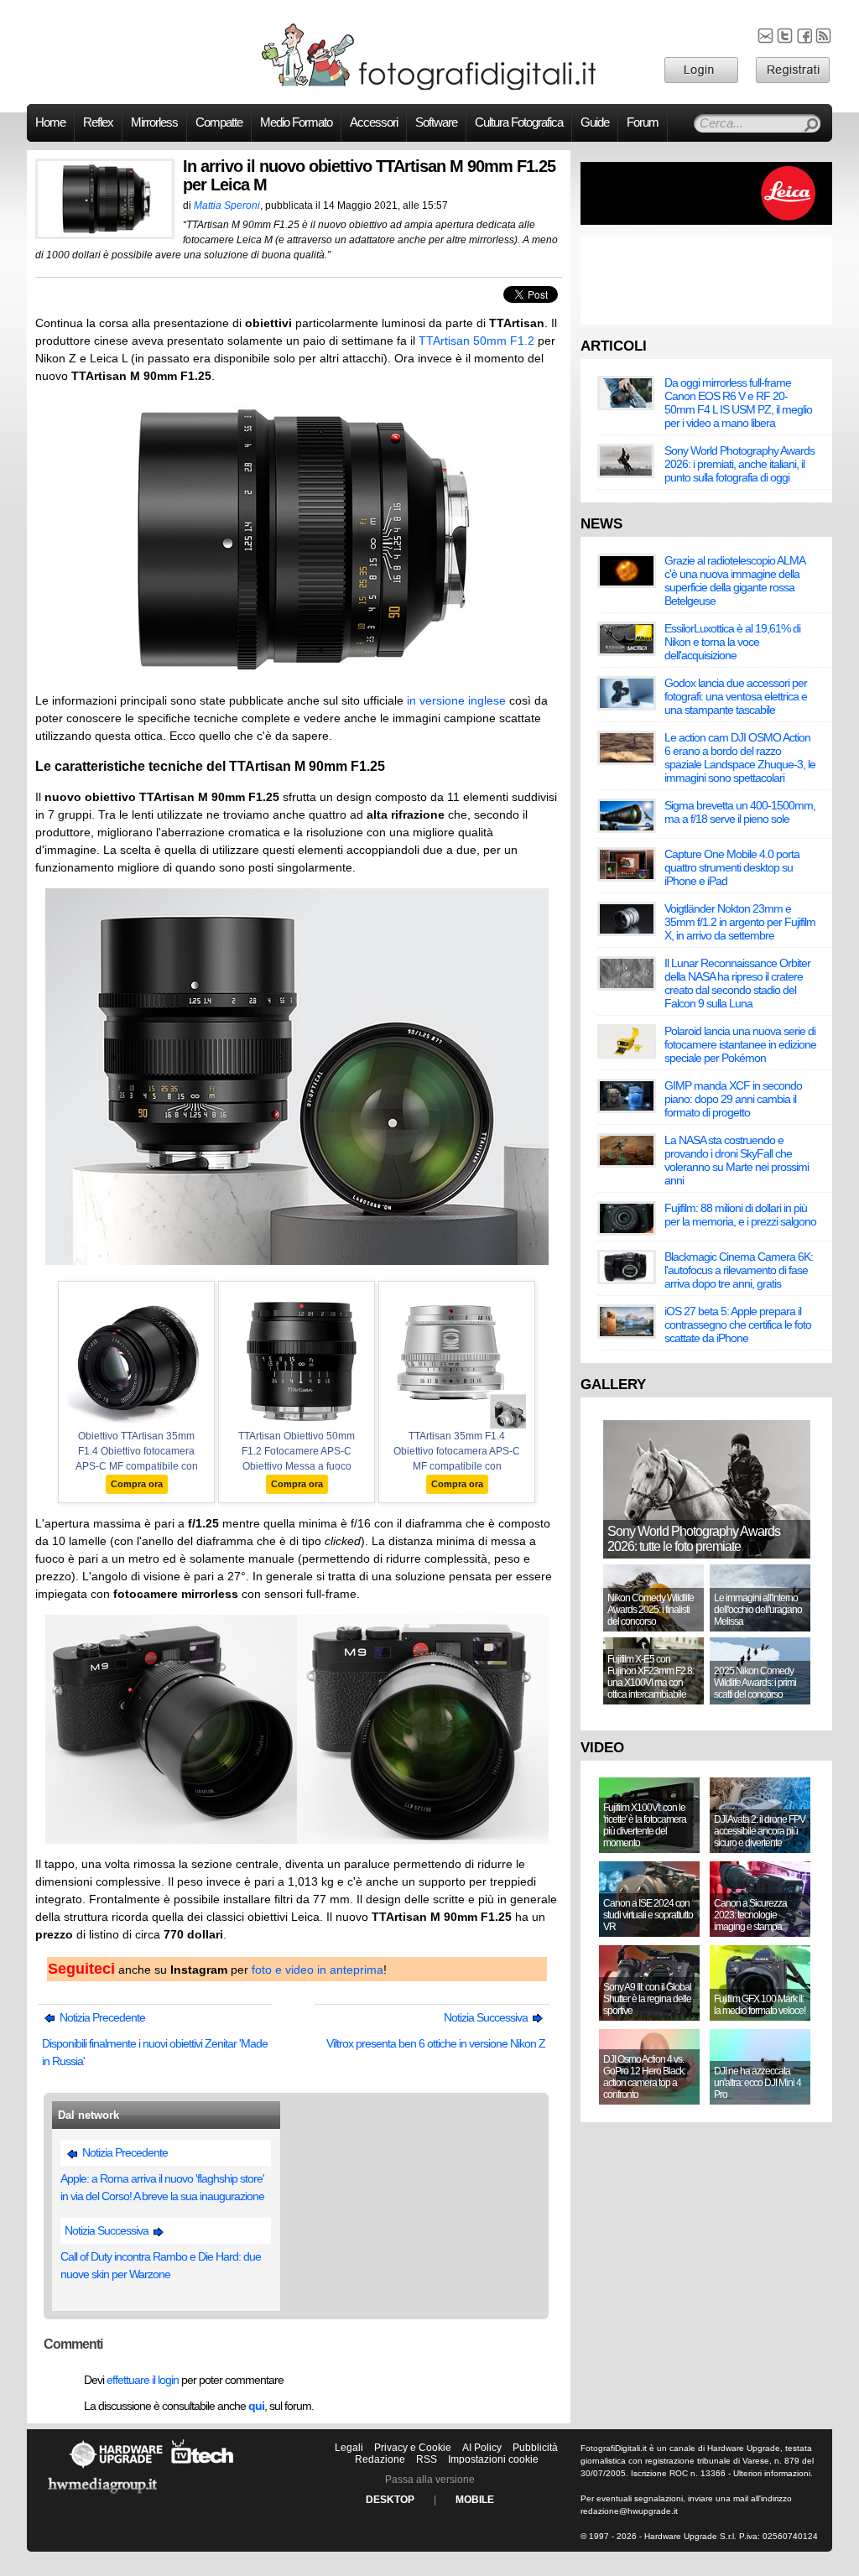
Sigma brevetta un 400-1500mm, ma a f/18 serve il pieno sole (740, 812)
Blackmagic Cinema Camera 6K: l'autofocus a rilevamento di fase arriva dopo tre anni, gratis (739, 1270)
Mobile (475, 2500)
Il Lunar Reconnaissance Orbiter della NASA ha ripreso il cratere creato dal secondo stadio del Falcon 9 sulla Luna (737, 983)
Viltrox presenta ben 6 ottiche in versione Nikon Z (436, 2043)
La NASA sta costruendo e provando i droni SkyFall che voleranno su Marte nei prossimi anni (737, 1160)
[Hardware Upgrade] (116, 2468)
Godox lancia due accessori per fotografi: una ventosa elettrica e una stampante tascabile (736, 696)
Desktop (390, 2500)
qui (256, 2406)
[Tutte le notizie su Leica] (706, 221)
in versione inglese (456, 700)
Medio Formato (296, 122)
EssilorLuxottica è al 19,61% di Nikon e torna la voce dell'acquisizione (732, 642)
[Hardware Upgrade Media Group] (102, 2496)
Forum (643, 122)
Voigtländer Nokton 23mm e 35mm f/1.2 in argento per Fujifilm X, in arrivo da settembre (740, 922)
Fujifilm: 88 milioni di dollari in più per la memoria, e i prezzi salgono (740, 1215)
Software (436, 122)
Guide (595, 122)
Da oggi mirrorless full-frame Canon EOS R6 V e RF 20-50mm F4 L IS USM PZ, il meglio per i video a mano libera (738, 403)
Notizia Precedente (101, 2017)
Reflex (98, 122)
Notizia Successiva (487, 2017)
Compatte (219, 122)
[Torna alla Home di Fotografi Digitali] (429, 87)
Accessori (374, 122)
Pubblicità (535, 2448)
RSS (427, 2459)
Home (50, 122)
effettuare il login (143, 2380)
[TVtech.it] (203, 2468)
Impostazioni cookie (493, 2459)
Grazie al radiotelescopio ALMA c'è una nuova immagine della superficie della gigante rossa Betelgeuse (734, 580)
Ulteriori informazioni (772, 2473)
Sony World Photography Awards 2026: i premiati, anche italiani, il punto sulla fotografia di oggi (739, 464)
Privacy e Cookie (413, 2448)
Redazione (380, 2459)
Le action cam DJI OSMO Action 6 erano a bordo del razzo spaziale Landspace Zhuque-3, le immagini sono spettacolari (740, 757)
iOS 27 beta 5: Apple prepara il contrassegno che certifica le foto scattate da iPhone (738, 1324)
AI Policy (482, 2448)
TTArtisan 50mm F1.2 (476, 341)
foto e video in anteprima (318, 1970)
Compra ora (137, 1484)
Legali (349, 2448)
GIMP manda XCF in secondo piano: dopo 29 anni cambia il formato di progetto (733, 1099)
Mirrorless (154, 122)
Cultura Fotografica (519, 122)
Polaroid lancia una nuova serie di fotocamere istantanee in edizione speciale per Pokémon (740, 1044)
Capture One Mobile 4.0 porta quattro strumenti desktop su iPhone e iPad (732, 867)
